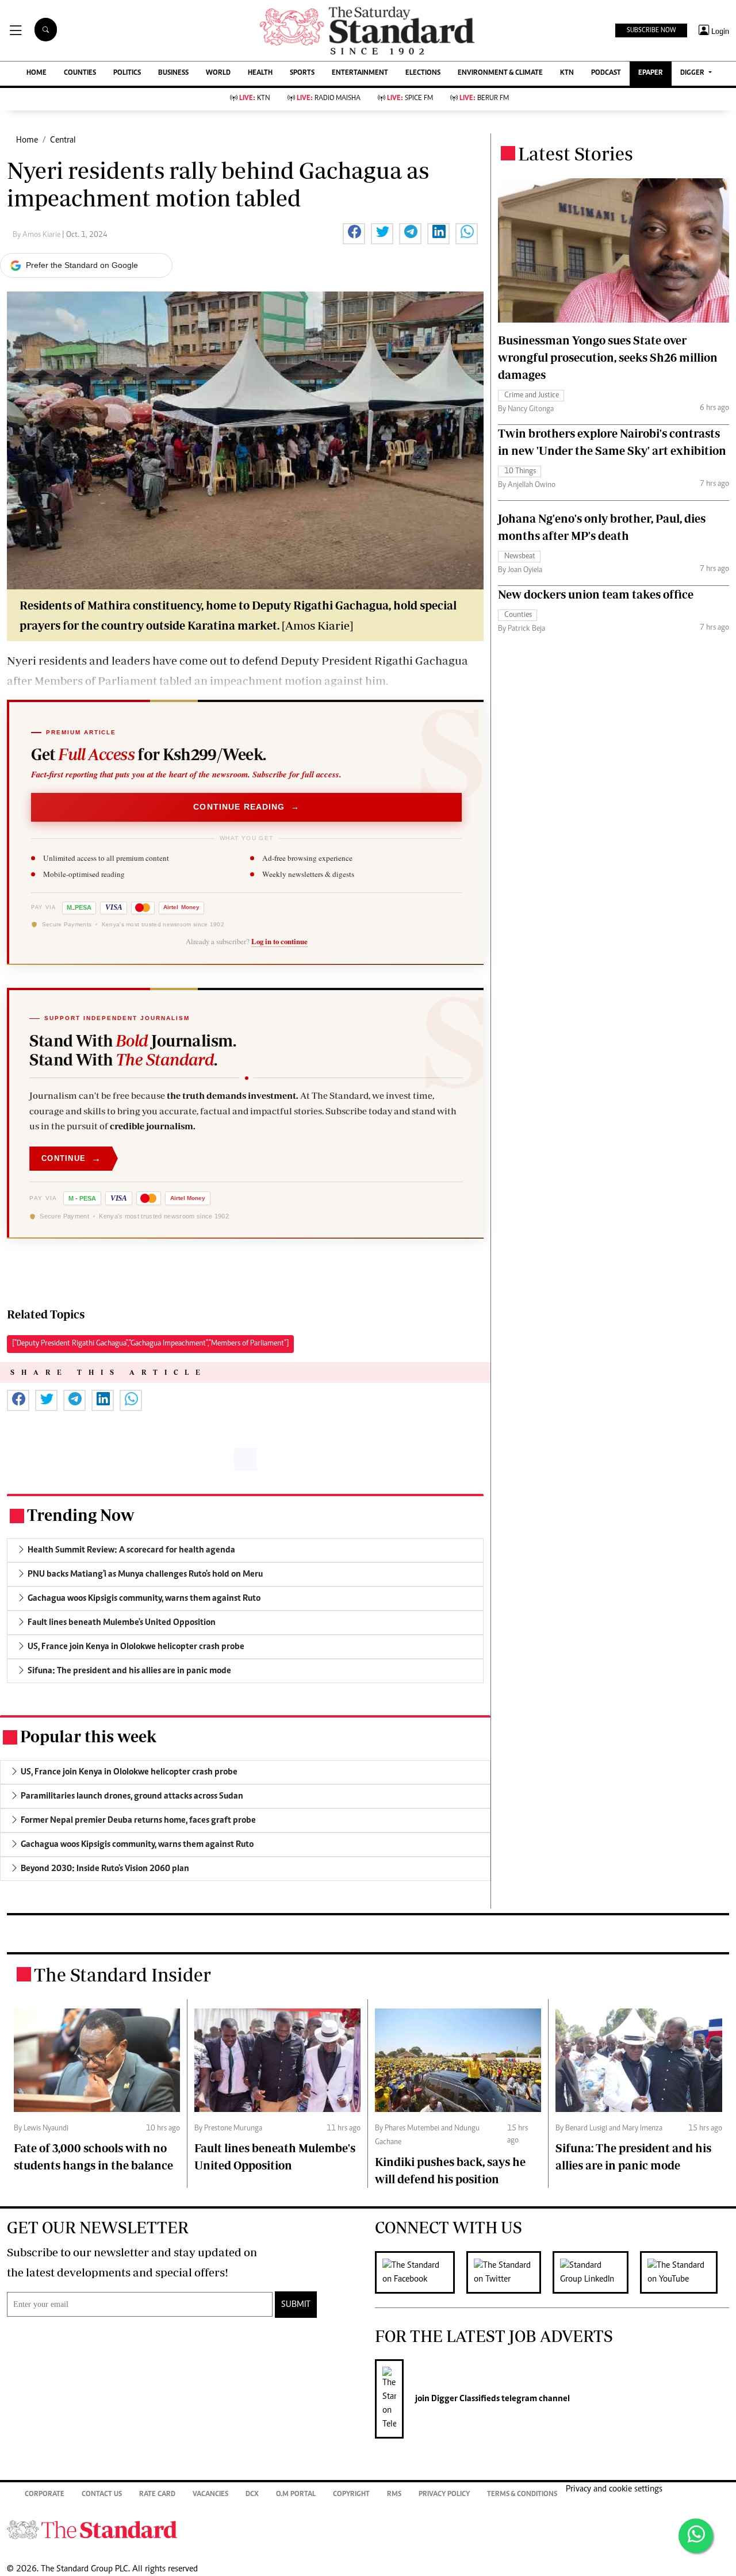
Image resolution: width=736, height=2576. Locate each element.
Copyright (351, 2495)
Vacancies (210, 2495)
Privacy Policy (444, 2495)
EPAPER (651, 73)
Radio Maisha (329, 99)
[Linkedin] (596, 2272)
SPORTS (302, 73)
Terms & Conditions (522, 2495)
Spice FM (410, 99)
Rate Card (157, 2495)
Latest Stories (576, 154)
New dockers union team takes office (596, 594)
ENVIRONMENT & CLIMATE (500, 73)
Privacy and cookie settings (614, 2489)
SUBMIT (296, 2305)
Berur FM (484, 99)
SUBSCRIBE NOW (651, 30)
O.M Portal (296, 2495)
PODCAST (606, 73)
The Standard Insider (122, 1975)
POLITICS (127, 73)
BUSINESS (173, 73)
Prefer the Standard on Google (82, 265)
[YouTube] (685, 2272)
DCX (252, 2495)
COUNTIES (80, 73)
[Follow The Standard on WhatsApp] (696, 2536)
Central (63, 140)
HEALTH (260, 73)
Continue (71, 1158)
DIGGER (693, 73)
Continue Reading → (246, 807)
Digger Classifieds (465, 2399)
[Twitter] (509, 2272)
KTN (567, 73)
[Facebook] (421, 2272)
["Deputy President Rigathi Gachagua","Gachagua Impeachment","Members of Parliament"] (150, 1344)
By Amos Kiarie (37, 235)
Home (27, 140)
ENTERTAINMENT (360, 73)
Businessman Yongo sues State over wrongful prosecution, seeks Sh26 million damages (608, 357)
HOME (37, 73)
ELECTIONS (423, 73)
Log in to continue (279, 941)
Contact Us (102, 2495)
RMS (394, 2495)
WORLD (218, 73)
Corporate (45, 2495)
